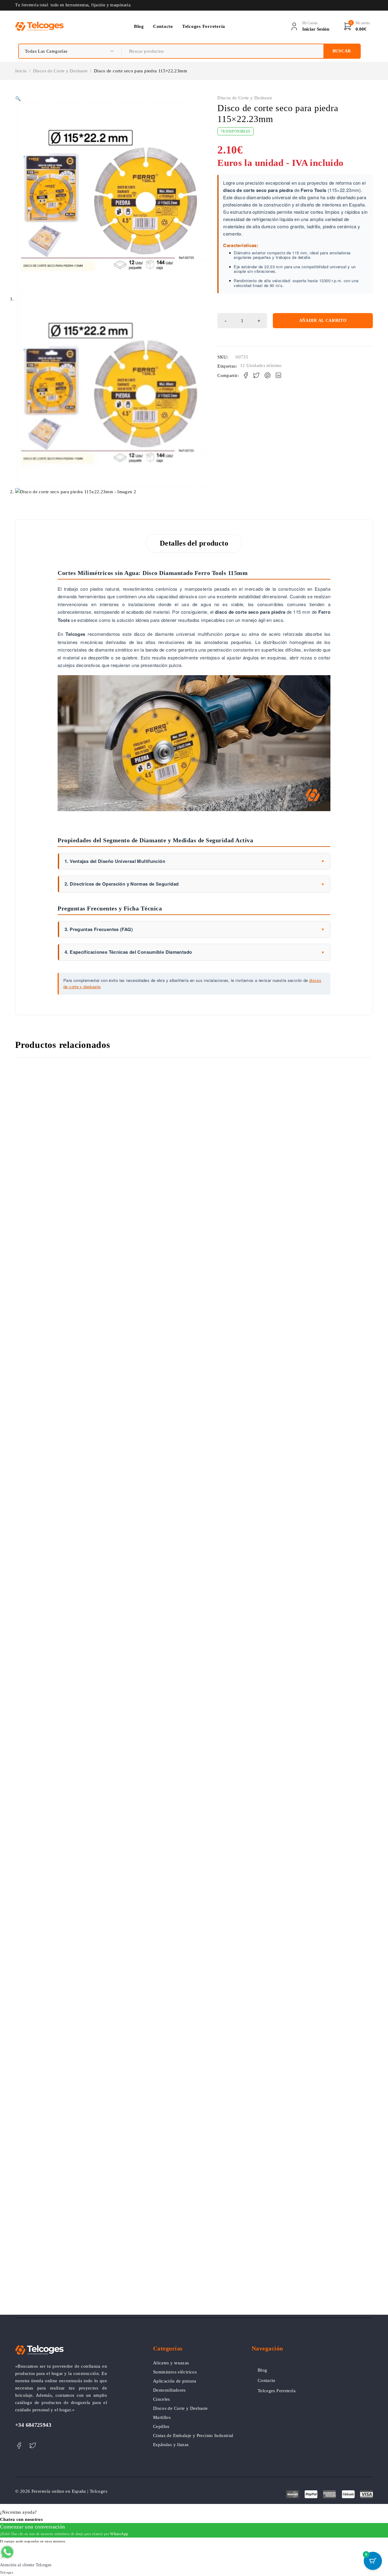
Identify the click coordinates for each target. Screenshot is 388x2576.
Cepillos (161, 2426)
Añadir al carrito (323, 320)
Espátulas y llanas (171, 2445)
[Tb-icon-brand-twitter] (33, 2446)
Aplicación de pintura (175, 2381)
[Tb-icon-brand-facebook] (19, 2446)
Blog (263, 2370)
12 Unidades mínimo (261, 365)
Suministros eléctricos (175, 2372)
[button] (18, 99)
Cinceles (162, 2399)
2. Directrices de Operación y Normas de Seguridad (195, 884)
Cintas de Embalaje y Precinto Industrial (193, 2436)
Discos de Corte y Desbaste (60, 71)
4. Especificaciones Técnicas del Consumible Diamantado (195, 952)
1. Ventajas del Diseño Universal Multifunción (195, 861)
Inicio (21, 71)
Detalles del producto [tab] (194, 543)
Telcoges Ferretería (277, 2391)
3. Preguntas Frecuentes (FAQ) (195, 929)
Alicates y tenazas (171, 2363)
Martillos (162, 2417)
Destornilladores (169, 2390)
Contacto (267, 2380)
